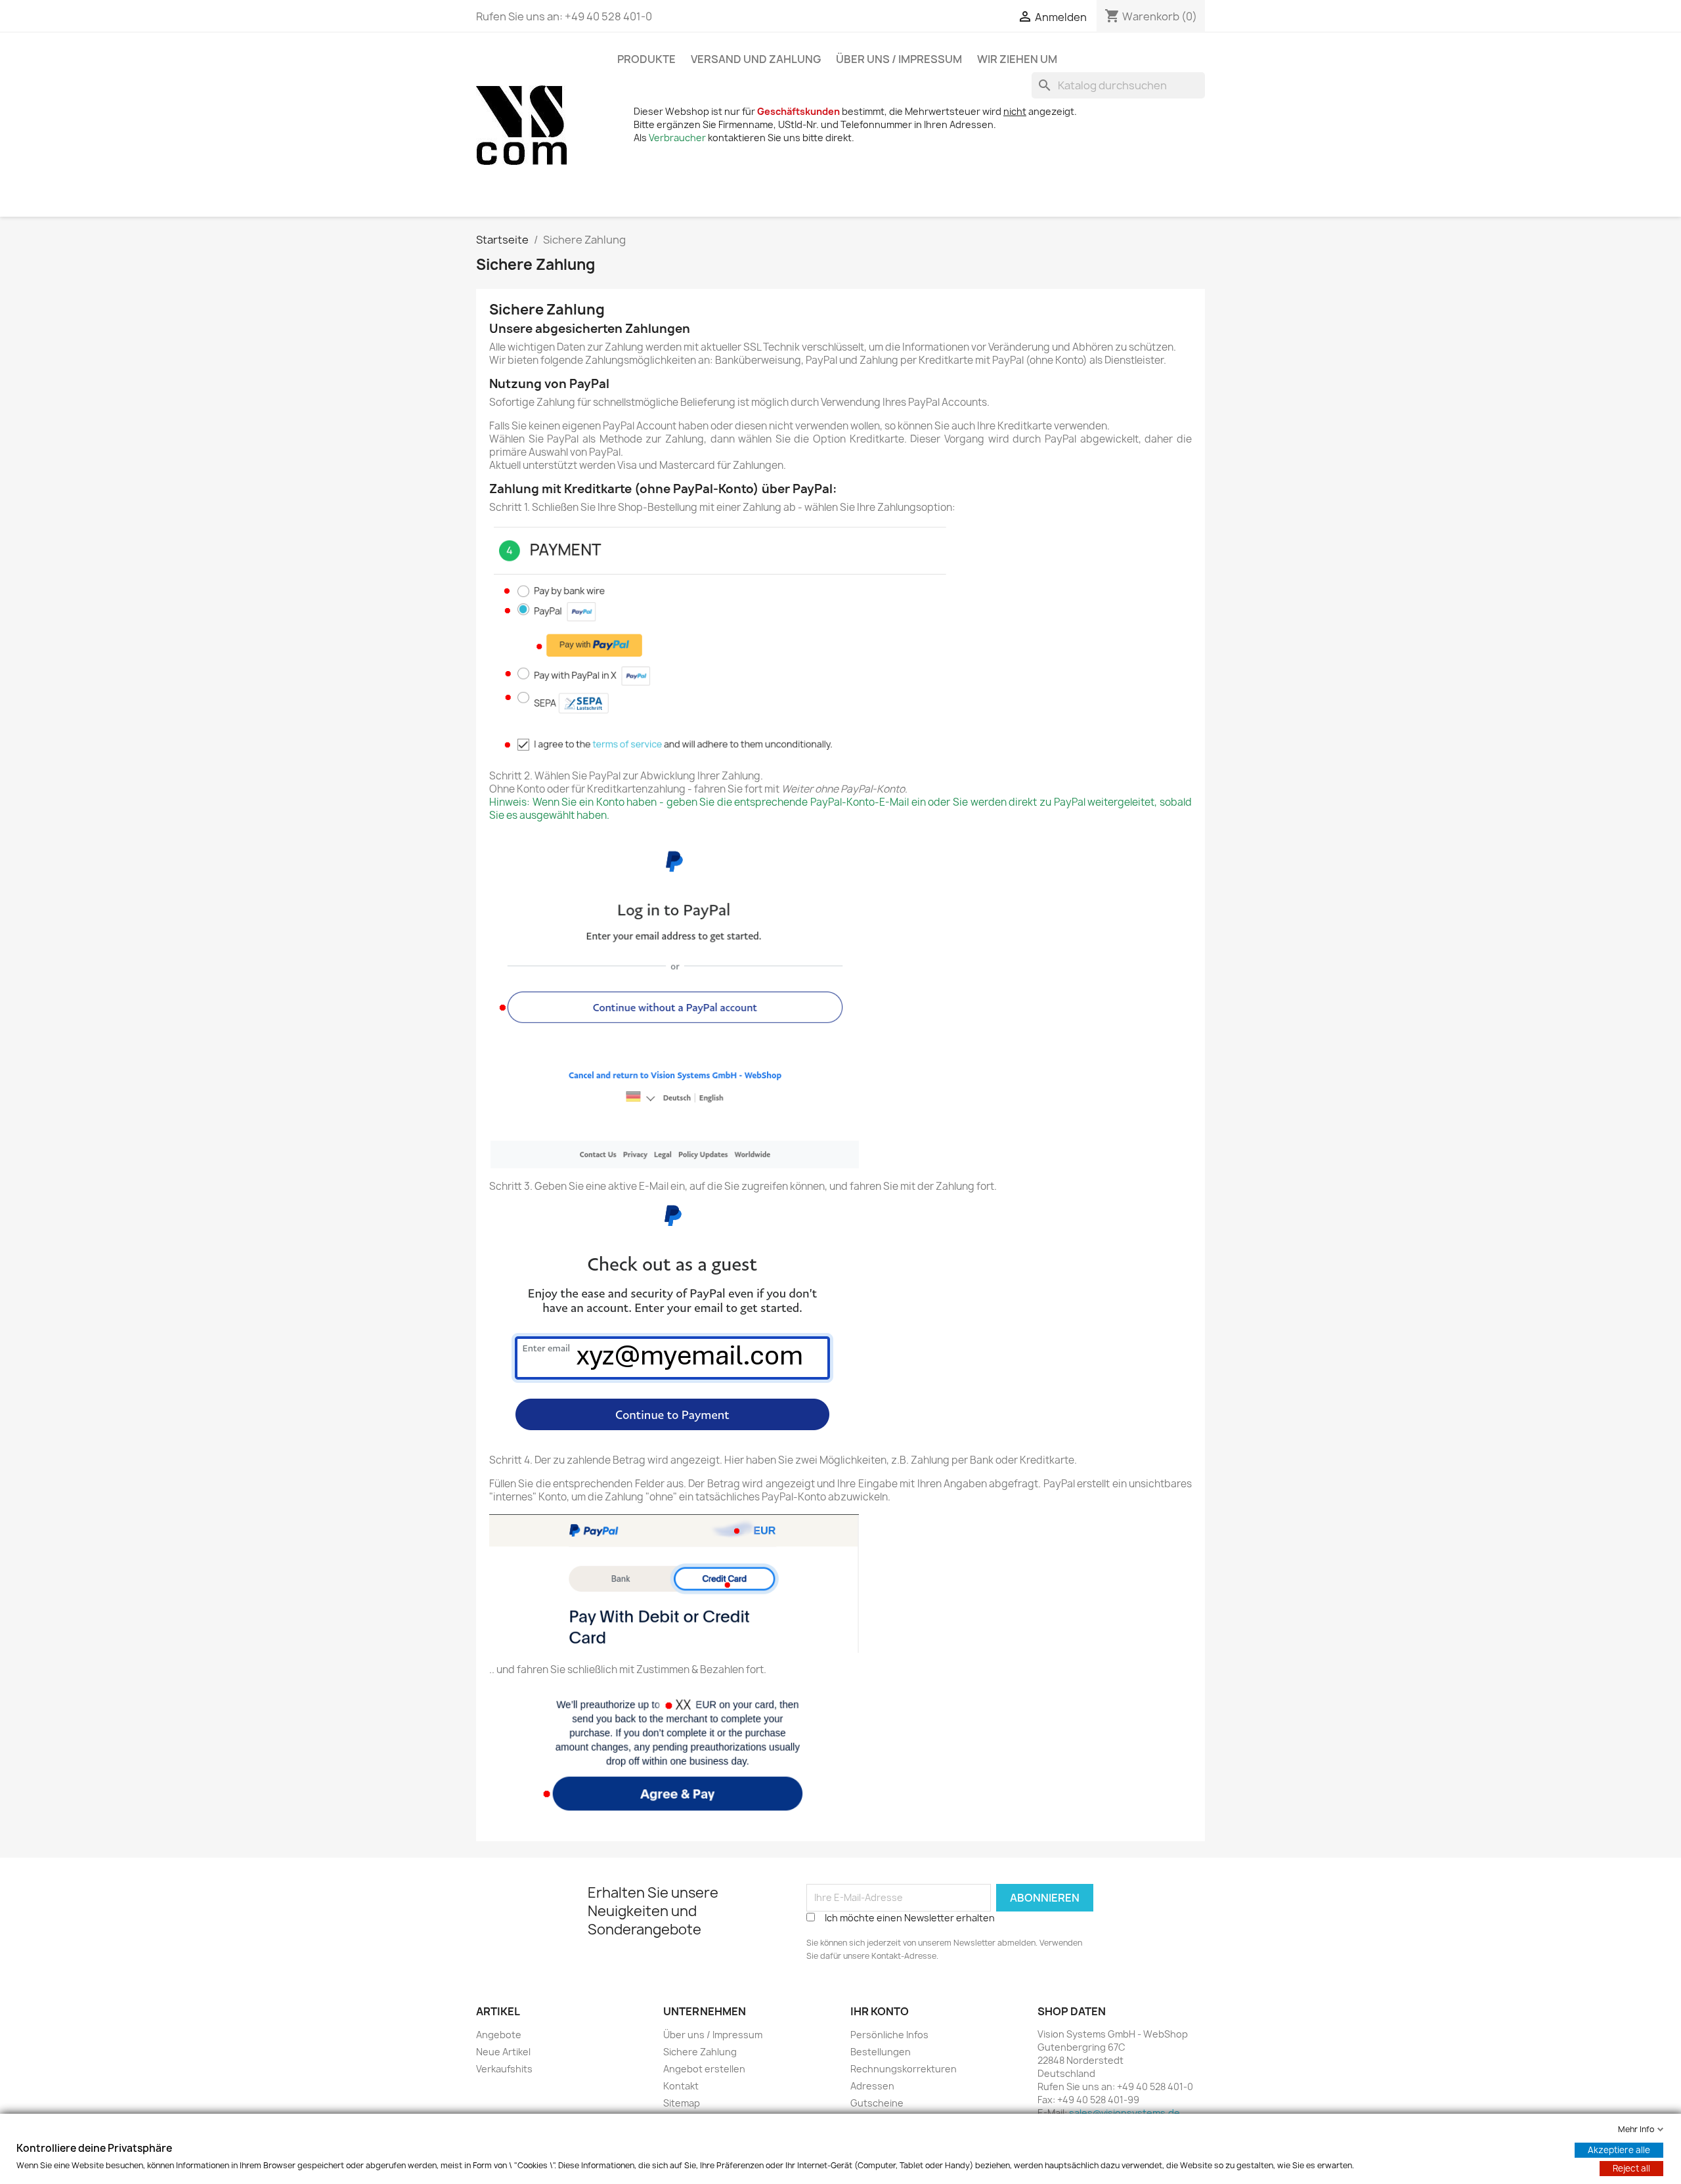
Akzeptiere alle (1619, 2150)
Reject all (1631, 2168)
